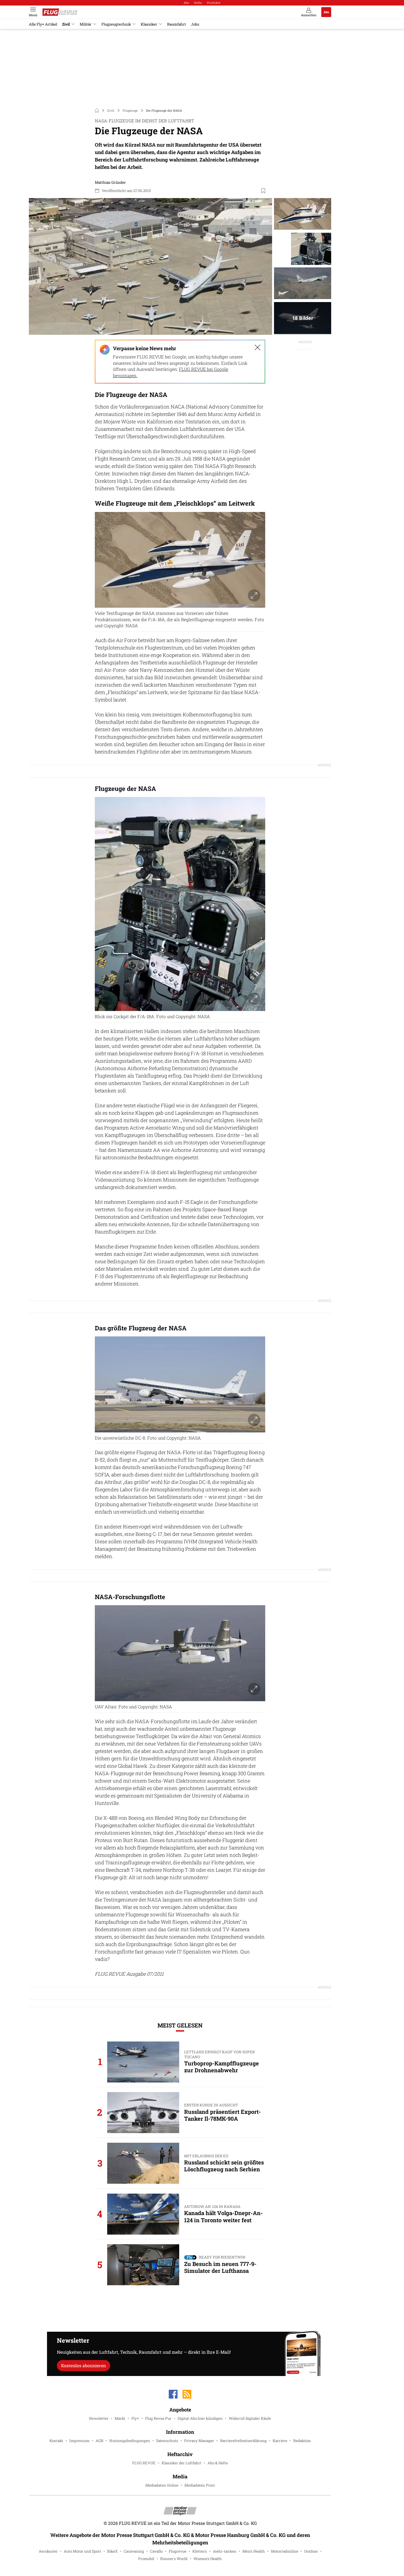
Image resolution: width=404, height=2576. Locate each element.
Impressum (79, 2441)
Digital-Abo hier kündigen (200, 2418)
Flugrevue (178, 2551)
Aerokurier (48, 2551)
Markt (120, 2418)
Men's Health (254, 2551)
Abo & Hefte (218, 2463)
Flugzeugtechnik (116, 24)
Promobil (146, 2559)
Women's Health (208, 2559)
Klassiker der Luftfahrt (182, 2463)
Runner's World (174, 2559)
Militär (86, 24)
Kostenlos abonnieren (83, 2365)
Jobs (195, 24)
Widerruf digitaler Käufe (250, 2418)
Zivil (66, 24)
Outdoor (311, 2551)
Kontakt (56, 2441)
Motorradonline (285, 2551)
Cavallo (156, 2551)
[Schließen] (258, 347)
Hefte (198, 3)
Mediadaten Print (200, 2485)
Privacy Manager (199, 2441)
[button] (150, 267)
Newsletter (99, 2418)
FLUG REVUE (144, 2463)
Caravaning (134, 2551)
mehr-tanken (225, 2551)
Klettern (200, 2551)
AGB (99, 2441)
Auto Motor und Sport (82, 2551)
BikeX (112, 2551)
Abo (186, 3)
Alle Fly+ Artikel (43, 24)
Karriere (280, 2441)
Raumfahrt (177, 24)
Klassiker (149, 24)
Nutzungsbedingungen (130, 2441)
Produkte (214, 3)
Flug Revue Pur (158, 2418)
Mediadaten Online (162, 2485)
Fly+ (135, 2418)
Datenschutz (167, 2441)
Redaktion (302, 2441)
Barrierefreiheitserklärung (243, 2441)
